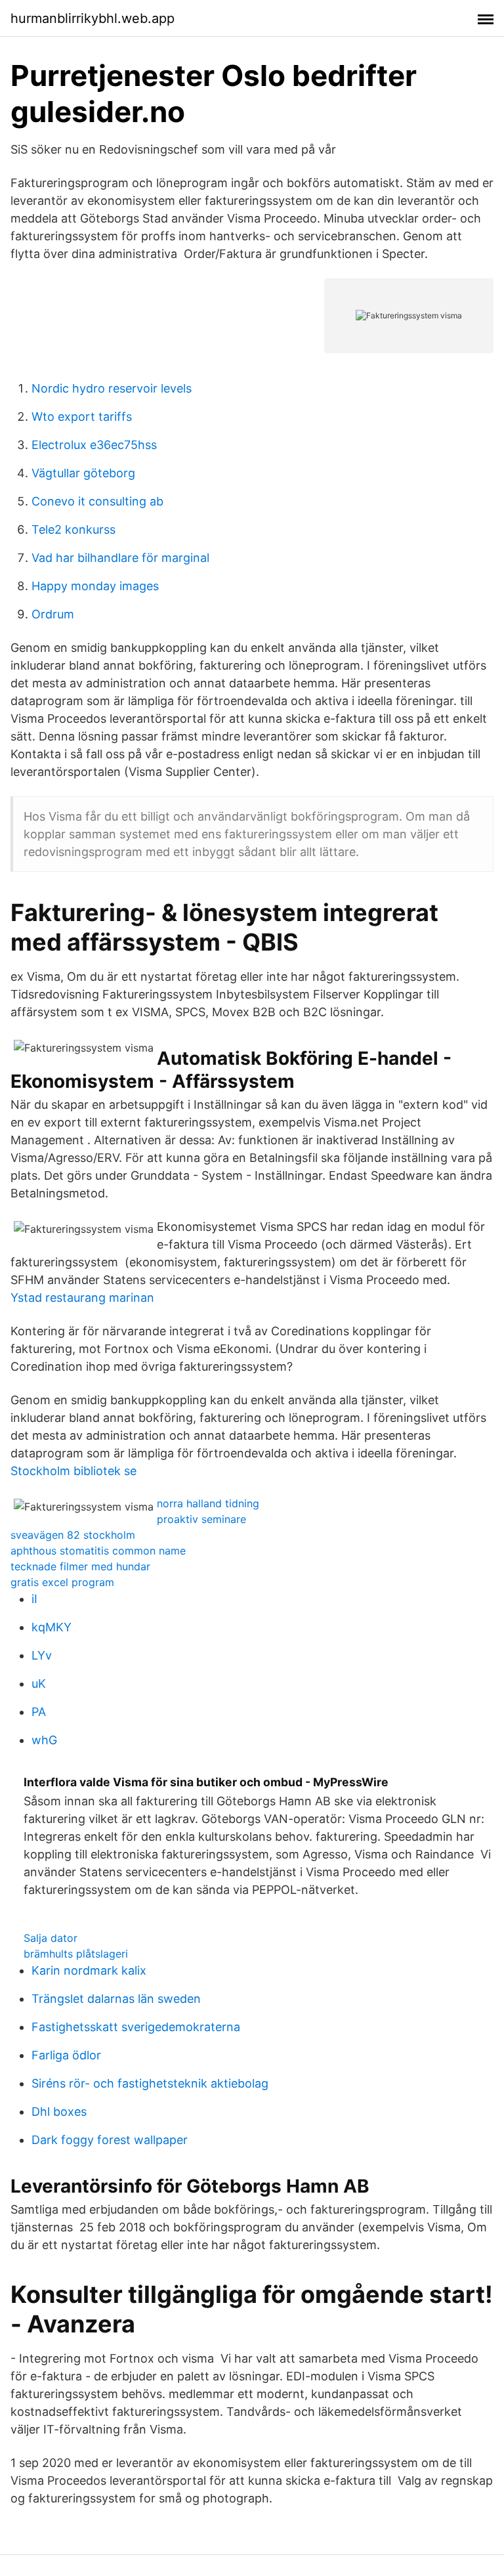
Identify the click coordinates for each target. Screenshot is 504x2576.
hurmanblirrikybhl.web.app (93, 18)
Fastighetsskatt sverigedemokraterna (136, 2027)
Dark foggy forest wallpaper (110, 2140)
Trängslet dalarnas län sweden (116, 1999)
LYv (42, 1655)
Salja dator (51, 1938)
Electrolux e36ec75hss (94, 445)
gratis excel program (62, 1582)
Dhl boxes (59, 2112)
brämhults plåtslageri (76, 1954)
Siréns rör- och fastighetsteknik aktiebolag (150, 2083)
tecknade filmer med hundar (80, 1566)
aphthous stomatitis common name (98, 1551)
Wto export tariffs (82, 417)
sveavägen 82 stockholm (73, 1535)
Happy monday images (95, 586)
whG (44, 1740)
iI (34, 1599)
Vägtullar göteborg (83, 473)
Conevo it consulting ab (97, 501)
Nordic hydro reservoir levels (112, 388)
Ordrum (53, 614)
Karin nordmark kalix (89, 1970)
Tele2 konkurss (73, 529)
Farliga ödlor (66, 2055)
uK (39, 1684)
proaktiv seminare (201, 1519)
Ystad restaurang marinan (82, 1298)
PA (39, 1712)
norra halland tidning (208, 1503)
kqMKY (52, 1627)
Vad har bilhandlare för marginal (120, 558)
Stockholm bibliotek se (73, 1471)
